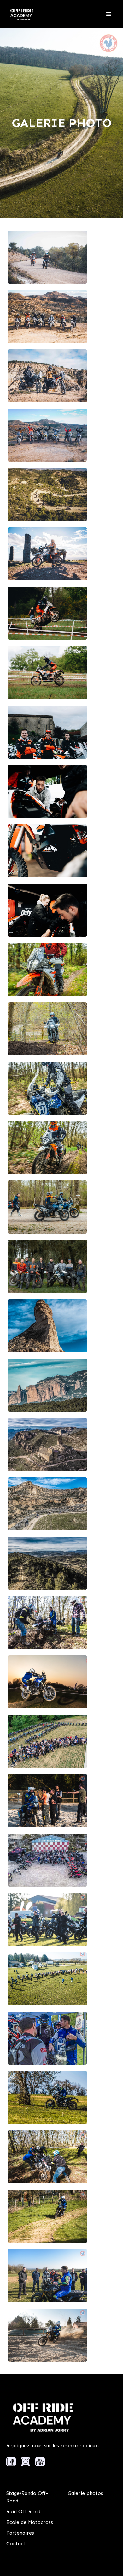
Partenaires (20, 2533)
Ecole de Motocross (30, 2522)
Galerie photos (85, 2493)
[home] (20, 14)
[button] (109, 14)
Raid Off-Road (23, 2511)
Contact (16, 2544)
